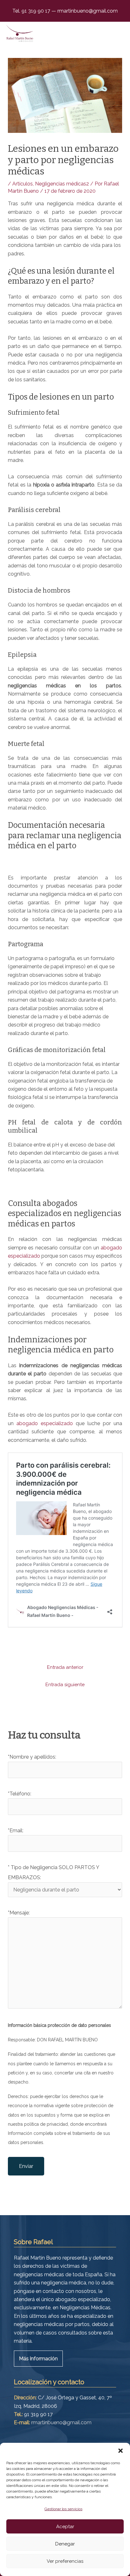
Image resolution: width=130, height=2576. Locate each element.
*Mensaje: (19, 1913)
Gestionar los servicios (63, 2509)
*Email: (16, 1831)
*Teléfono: (20, 1794)
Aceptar (65, 2527)
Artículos (23, 184)
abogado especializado (45, 1423)
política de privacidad (46, 2124)
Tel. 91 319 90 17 (32, 11)
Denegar (65, 2544)
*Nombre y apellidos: (32, 1757)
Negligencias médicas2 (62, 184)
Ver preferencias (65, 2561)
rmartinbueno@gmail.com (87, 11)
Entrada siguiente (65, 1685)
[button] (121, 2451)
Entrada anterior (65, 1667)
